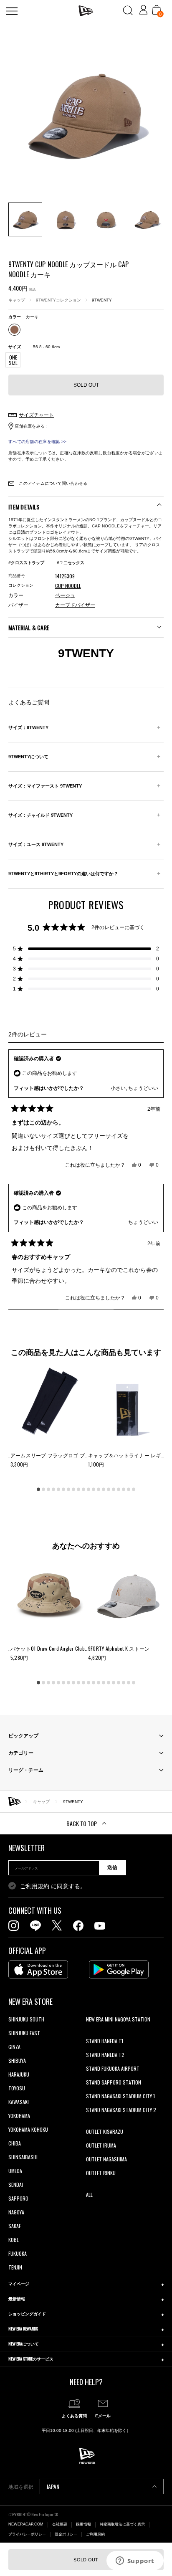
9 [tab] (78, 1489)
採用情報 (83, 2524)
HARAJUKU (19, 2074)
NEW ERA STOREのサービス (31, 2359)
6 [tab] (63, 1489)
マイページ (19, 2283)
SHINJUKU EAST (24, 2033)
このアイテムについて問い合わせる (52, 483)
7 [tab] (68, 1489)
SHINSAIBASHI (23, 2157)
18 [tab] (124, 1489)
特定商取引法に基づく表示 (122, 2524)
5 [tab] (58, 1489)
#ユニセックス (71, 563)
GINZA (14, 2047)
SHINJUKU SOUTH (26, 2019)
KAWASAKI (19, 2102)
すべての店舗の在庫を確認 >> (37, 442)
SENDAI (16, 2185)
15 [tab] (109, 1489)
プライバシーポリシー (27, 2534)
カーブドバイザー (75, 605)
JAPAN (53, 2486)
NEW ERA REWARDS (23, 2329)
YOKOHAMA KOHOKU (28, 2129)
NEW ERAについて (24, 2344)
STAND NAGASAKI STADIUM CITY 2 (121, 2110)
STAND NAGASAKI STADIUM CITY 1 (120, 2096)
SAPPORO (18, 2198)
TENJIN (15, 2267)
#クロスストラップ (26, 563)
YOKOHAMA (19, 2116)
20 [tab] (134, 1489)
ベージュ (65, 595)
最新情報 (17, 2299)
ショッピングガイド (27, 2314)
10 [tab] (83, 1489)
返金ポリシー (66, 2534)
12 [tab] (94, 1489)
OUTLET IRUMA (101, 2145)
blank (91, 2033)
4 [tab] (53, 1489)
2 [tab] (43, 1489)
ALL (89, 2195)
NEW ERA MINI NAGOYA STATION (118, 2019)
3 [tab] (48, 1489)
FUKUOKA (18, 2253)
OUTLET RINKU (101, 2173)
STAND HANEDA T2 (105, 2055)
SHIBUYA (17, 2061)
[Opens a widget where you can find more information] (135, 2561)
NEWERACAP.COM (26, 2524)
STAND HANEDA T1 (105, 2041)
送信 (112, 1867)
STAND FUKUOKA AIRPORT (113, 2068)
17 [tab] (119, 1489)
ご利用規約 (35, 1886)
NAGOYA (16, 2212)
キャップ (17, 300)
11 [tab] (89, 1489)
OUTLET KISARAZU (105, 2131)
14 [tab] (104, 1489)
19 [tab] (129, 1489)
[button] (86, 949)
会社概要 (60, 2524)
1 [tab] (38, 1489)
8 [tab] (73, 1489)
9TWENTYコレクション (58, 300)
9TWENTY (102, 300)
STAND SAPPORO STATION (114, 2082)
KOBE (14, 2240)
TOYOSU (17, 2088)
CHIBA (15, 2143)
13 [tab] (99, 1489)
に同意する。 (53, 1886)
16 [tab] (114, 1489)
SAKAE (15, 2226)
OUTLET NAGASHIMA (106, 2159)
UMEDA (15, 2171)
